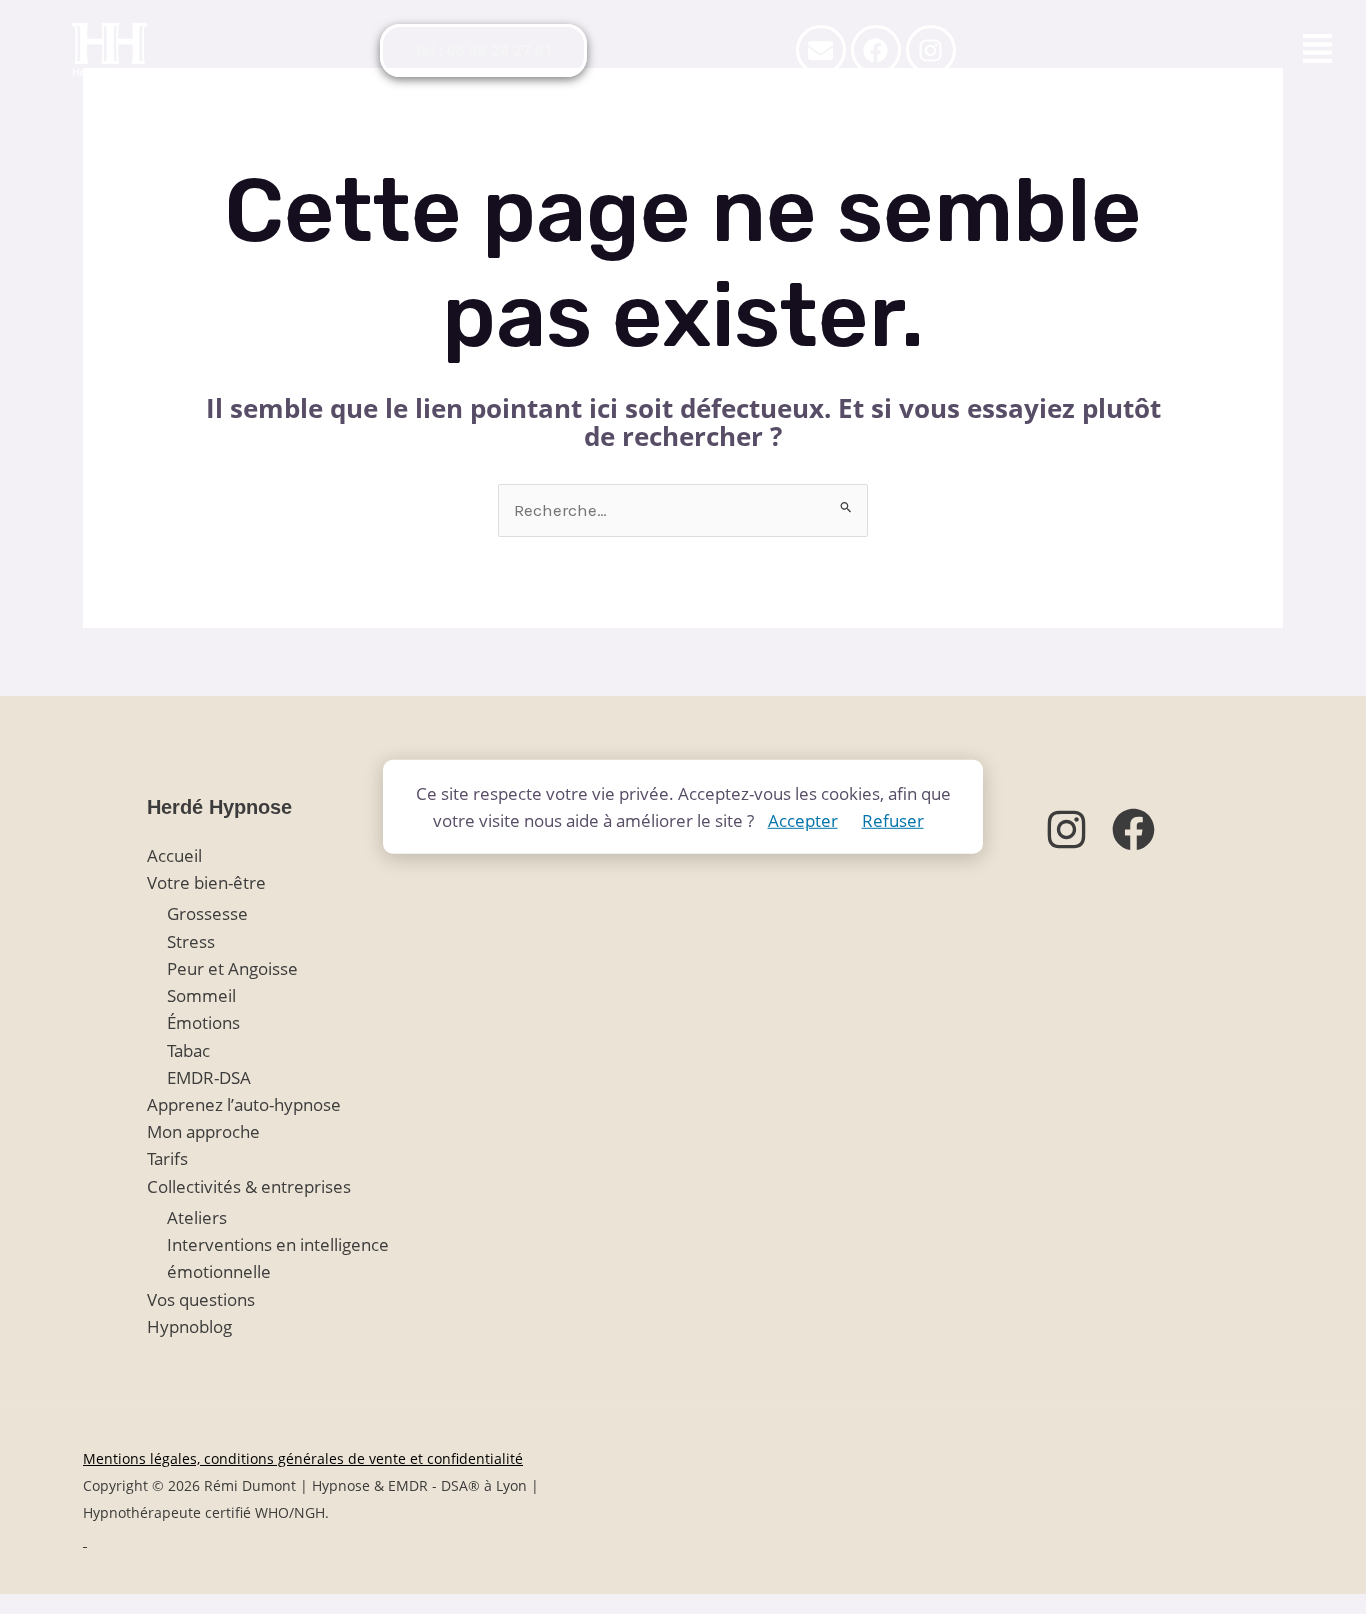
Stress (191, 941)
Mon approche (203, 1131)
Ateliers (197, 1217)
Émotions (203, 1022)
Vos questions (201, 1299)
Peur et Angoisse (232, 968)
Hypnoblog (189, 1326)
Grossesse (207, 913)
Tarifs (167, 1158)
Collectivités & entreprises (249, 1186)
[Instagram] (1066, 829)
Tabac (188, 1050)
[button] (1318, 50)
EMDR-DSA (209, 1077)
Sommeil (201, 995)
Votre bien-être (206, 882)
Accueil (174, 855)
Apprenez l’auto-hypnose (244, 1104)
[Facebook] (1133, 829)
